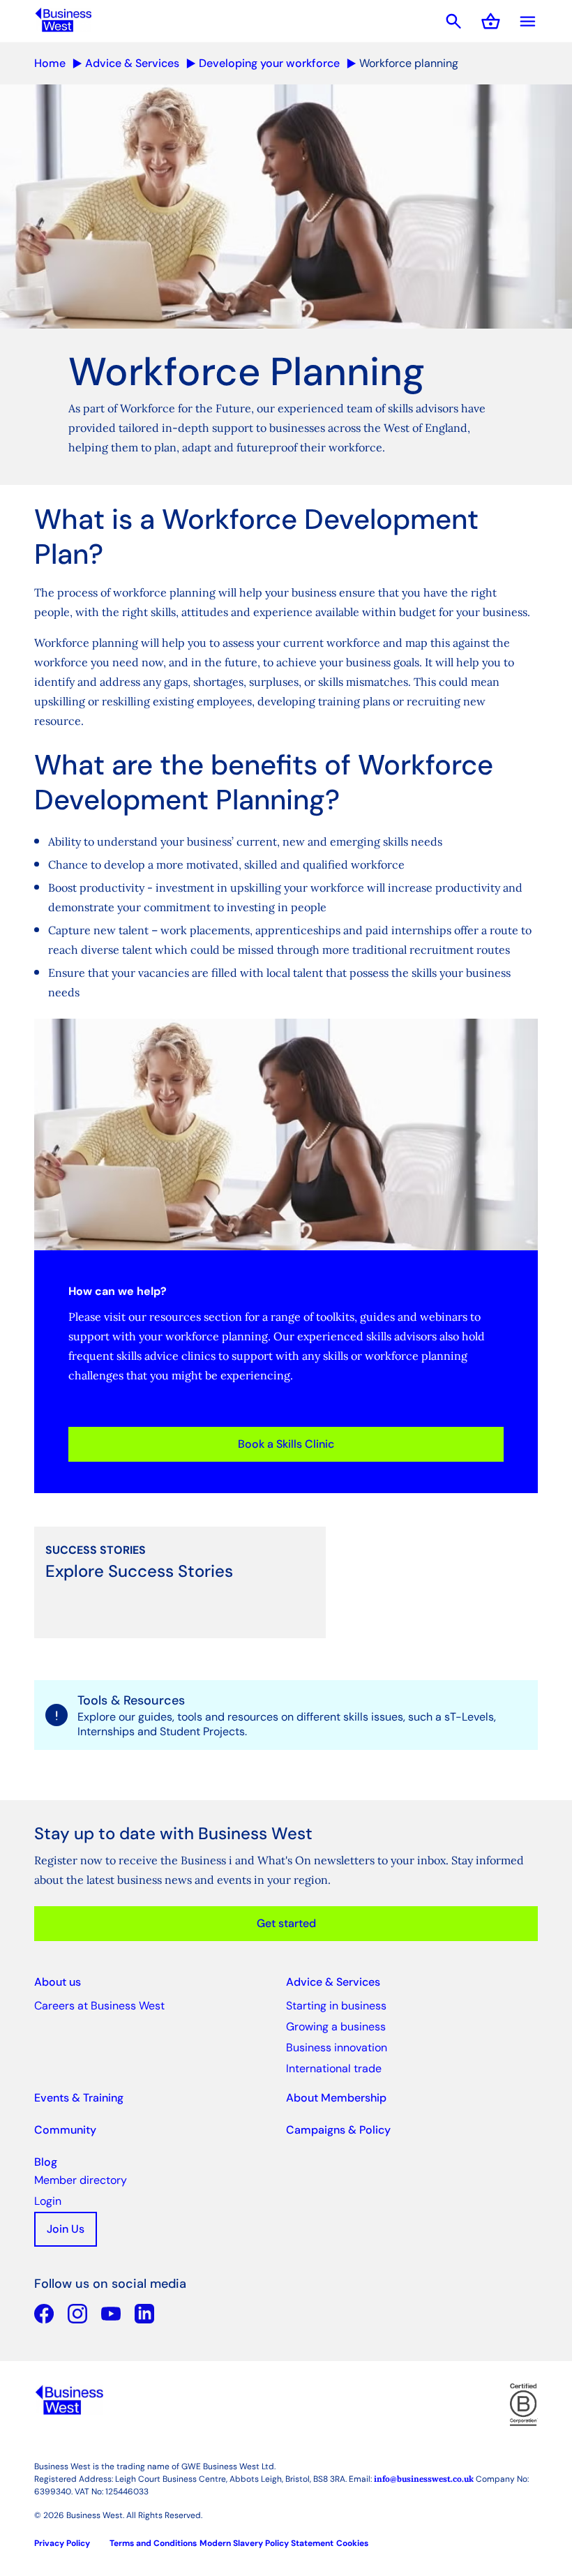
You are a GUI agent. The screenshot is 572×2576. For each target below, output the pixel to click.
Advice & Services (132, 63)
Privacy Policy (62, 2543)
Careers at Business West (99, 2006)
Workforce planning (409, 63)
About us (58, 1982)
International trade (334, 2068)
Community (65, 2130)
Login (48, 2201)
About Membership (336, 2098)
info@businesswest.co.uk (424, 2479)
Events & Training (79, 2098)
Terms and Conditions (153, 2543)
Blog (46, 2162)
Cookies (352, 2543)
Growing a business (336, 2027)
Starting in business (336, 2006)
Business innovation (337, 2047)
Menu (528, 21)
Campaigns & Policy (338, 2130)
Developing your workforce (269, 63)
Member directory (81, 2180)
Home (50, 63)
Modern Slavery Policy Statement (266, 2543)
